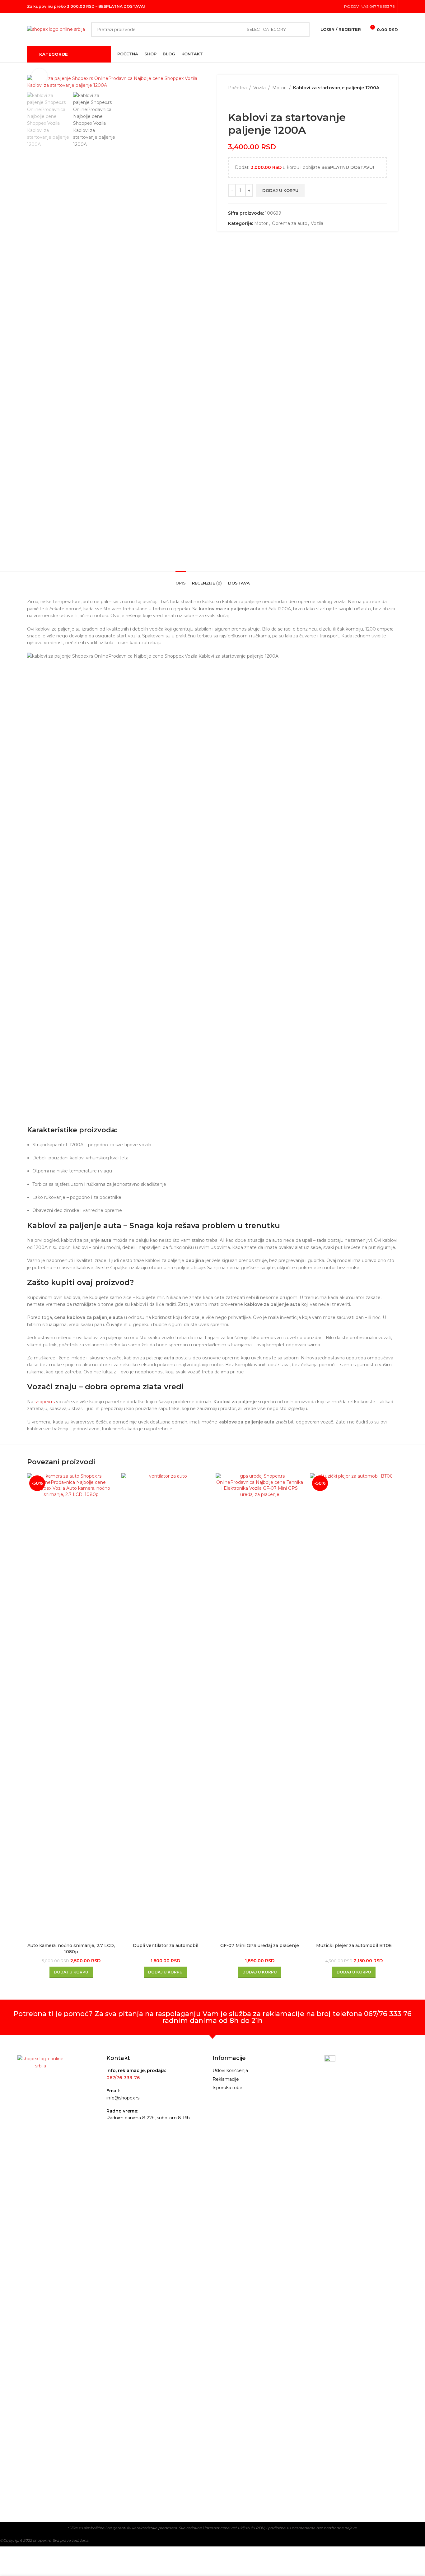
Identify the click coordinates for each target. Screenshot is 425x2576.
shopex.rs (45, 1402)
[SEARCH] (302, 30)
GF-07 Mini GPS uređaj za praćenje (260, 1945)
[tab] (181, 580)
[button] (71, 1972)
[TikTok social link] (334, 6)
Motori (279, 88)
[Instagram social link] (326, 6)
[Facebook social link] (318, 6)
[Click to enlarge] (40, 76)
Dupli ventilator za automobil (166, 1945)
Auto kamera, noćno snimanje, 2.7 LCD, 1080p (71, 1949)
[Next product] (247, 101)
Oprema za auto (290, 223)
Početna (237, 88)
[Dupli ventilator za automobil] (165, 1707)
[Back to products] (239, 101)
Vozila (259, 88)
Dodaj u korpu (280, 190)
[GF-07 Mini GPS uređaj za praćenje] (260, 1707)
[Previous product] (232, 101)
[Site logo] (56, 29)
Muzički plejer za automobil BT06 (354, 1945)
